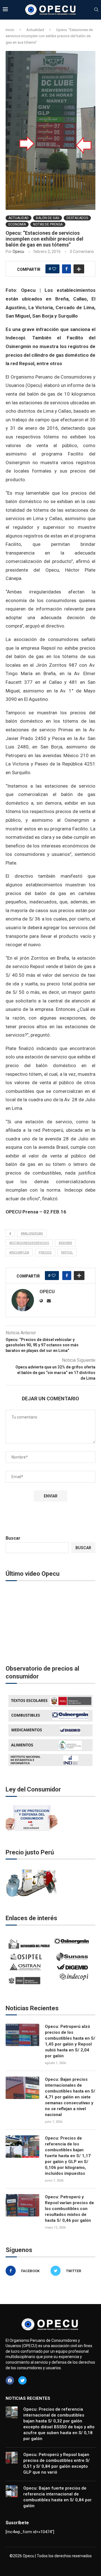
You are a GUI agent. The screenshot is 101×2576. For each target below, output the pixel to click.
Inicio (10, 30)
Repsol (67, 1252)
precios (45, 1252)
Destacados (77, 218)
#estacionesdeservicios (29, 1243)
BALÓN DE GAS (48, 218)
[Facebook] (10, 2380)
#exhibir (65, 1243)
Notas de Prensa (48, 224)
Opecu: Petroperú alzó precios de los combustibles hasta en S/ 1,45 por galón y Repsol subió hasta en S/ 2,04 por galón (70, 2041)
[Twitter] (22, 2380)
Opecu (18, 252)
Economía (17, 224)
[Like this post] (54, 269)
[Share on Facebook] (66, 269)
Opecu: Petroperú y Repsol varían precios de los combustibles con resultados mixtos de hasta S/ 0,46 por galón (69, 2209)
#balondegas (32, 1233)
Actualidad (35, 30)
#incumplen (19, 1252)
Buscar (13, 1538)
